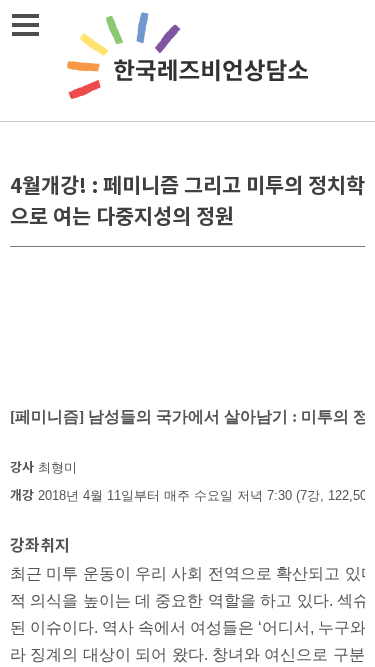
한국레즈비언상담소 (188, 60)
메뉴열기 (25, 25)
